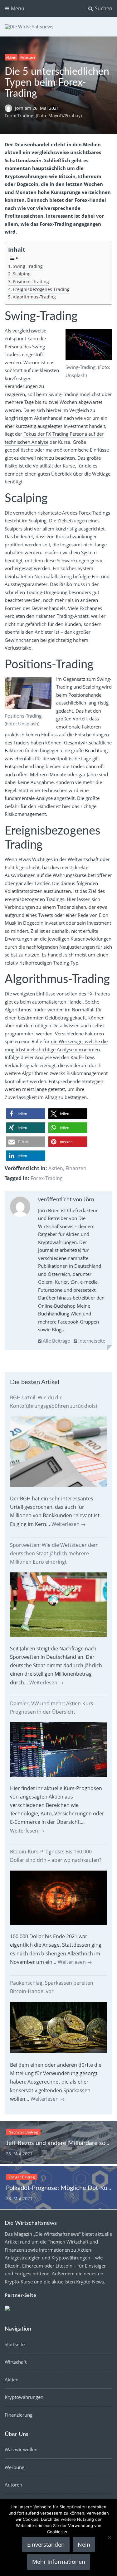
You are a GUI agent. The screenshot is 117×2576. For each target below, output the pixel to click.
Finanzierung (19, 2415)
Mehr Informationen (59, 2562)
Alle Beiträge (56, 1341)
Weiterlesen (69, 1524)
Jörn (20, 108)
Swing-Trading (28, 266)
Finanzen (28, 57)
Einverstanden (46, 2545)
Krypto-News (90, 2282)
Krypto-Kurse (19, 2282)
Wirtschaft (16, 2362)
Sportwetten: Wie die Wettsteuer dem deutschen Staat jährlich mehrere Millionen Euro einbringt (54, 1553)
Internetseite (91, 1341)
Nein (84, 2545)
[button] (26, 1114)
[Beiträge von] (10, 108)
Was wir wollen (21, 2449)
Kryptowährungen (24, 2397)
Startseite (15, 2344)
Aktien (11, 57)
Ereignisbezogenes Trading (41, 289)
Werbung (15, 2467)
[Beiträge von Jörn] (20, 1208)
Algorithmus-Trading (34, 297)
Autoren (13, 2485)
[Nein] (109, 2537)
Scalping (22, 274)
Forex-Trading (47, 1178)
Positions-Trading (31, 282)
